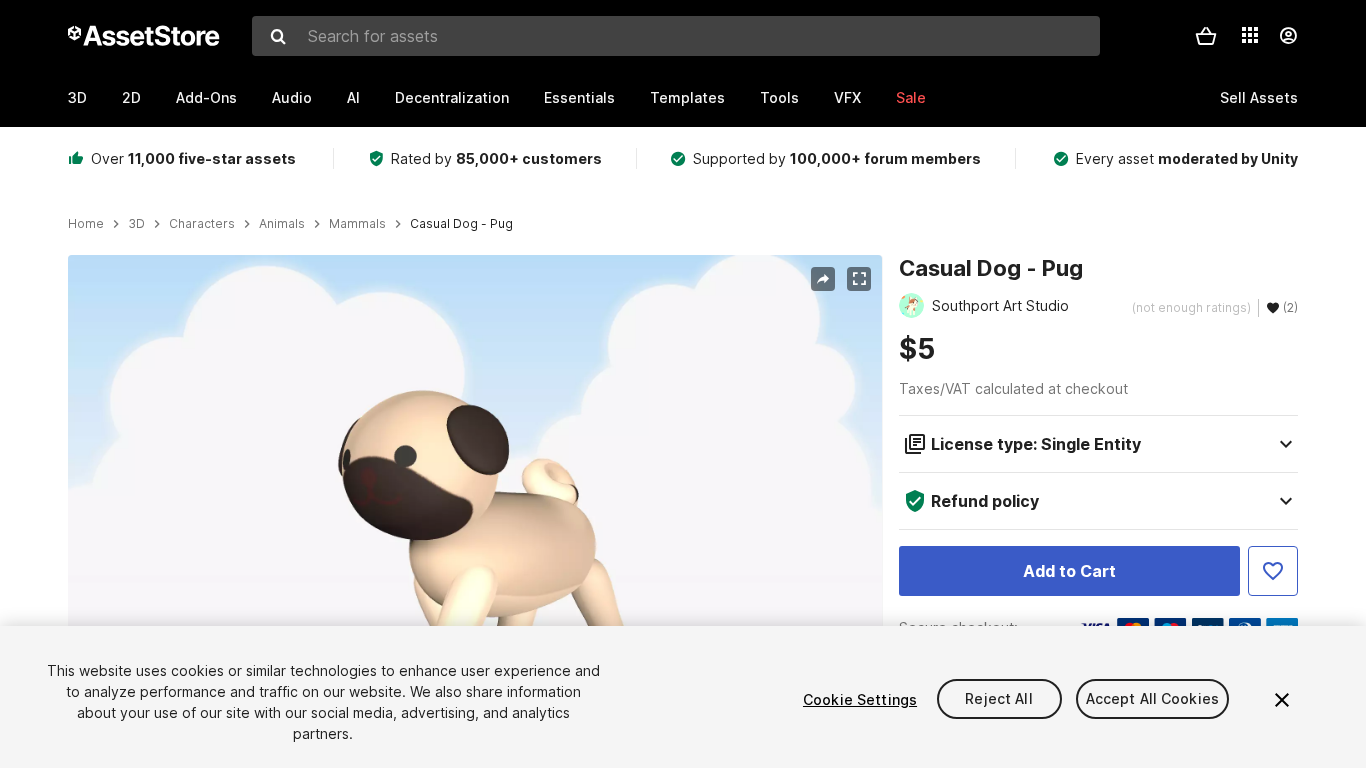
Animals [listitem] (282, 224)
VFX (847, 97)
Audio (292, 97)
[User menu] (1288, 36)
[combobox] (676, 36)
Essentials (579, 97)
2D (131, 97)
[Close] (1282, 700)
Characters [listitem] (202, 224)
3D (77, 97)
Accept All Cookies (1153, 699)
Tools (779, 97)
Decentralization (452, 97)
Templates (687, 97)
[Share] (823, 279)
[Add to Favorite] (1273, 571)
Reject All (998, 699)
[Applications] (1250, 35)
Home (86, 224)
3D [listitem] (136, 224)
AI (353, 97)
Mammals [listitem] (357, 224)
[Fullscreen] (859, 279)
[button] (1206, 36)
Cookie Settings (860, 699)
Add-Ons (206, 97)
